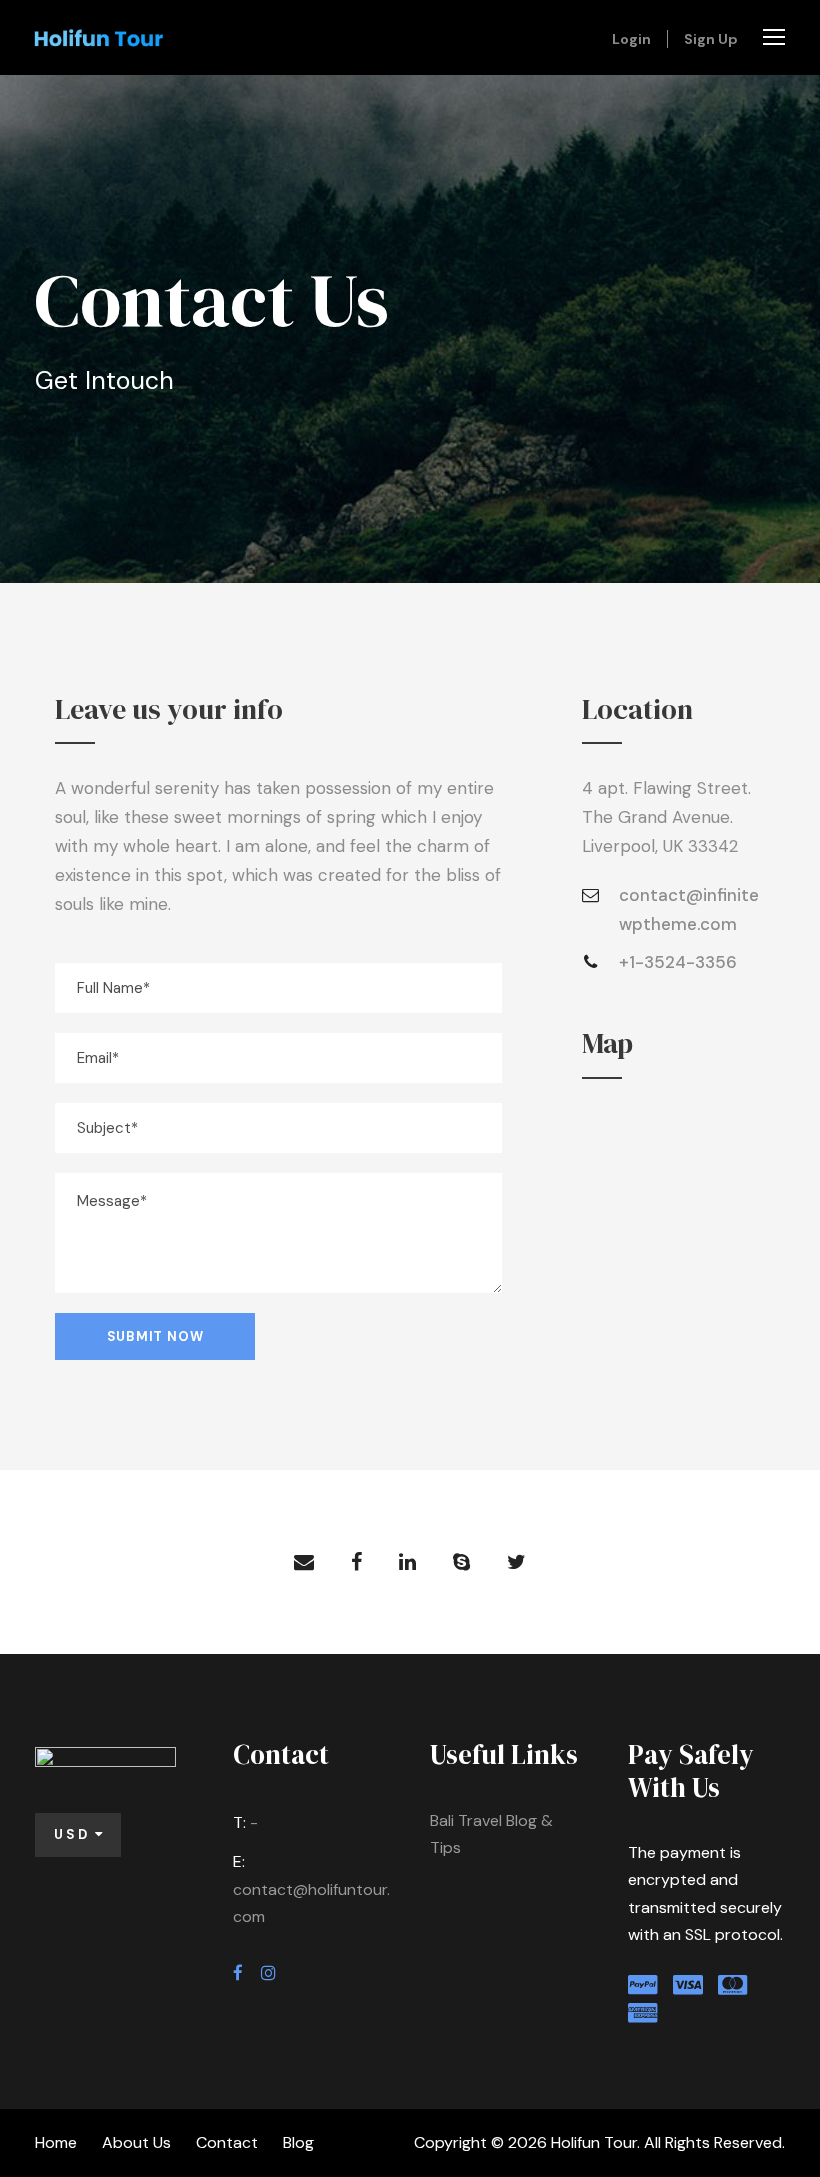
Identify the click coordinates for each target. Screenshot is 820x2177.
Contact (227, 2142)
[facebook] (356, 1562)
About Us (136, 2142)
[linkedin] (407, 1562)
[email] (304, 1562)
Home (56, 2142)
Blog (298, 2142)
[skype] (461, 1562)
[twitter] (516, 1562)
